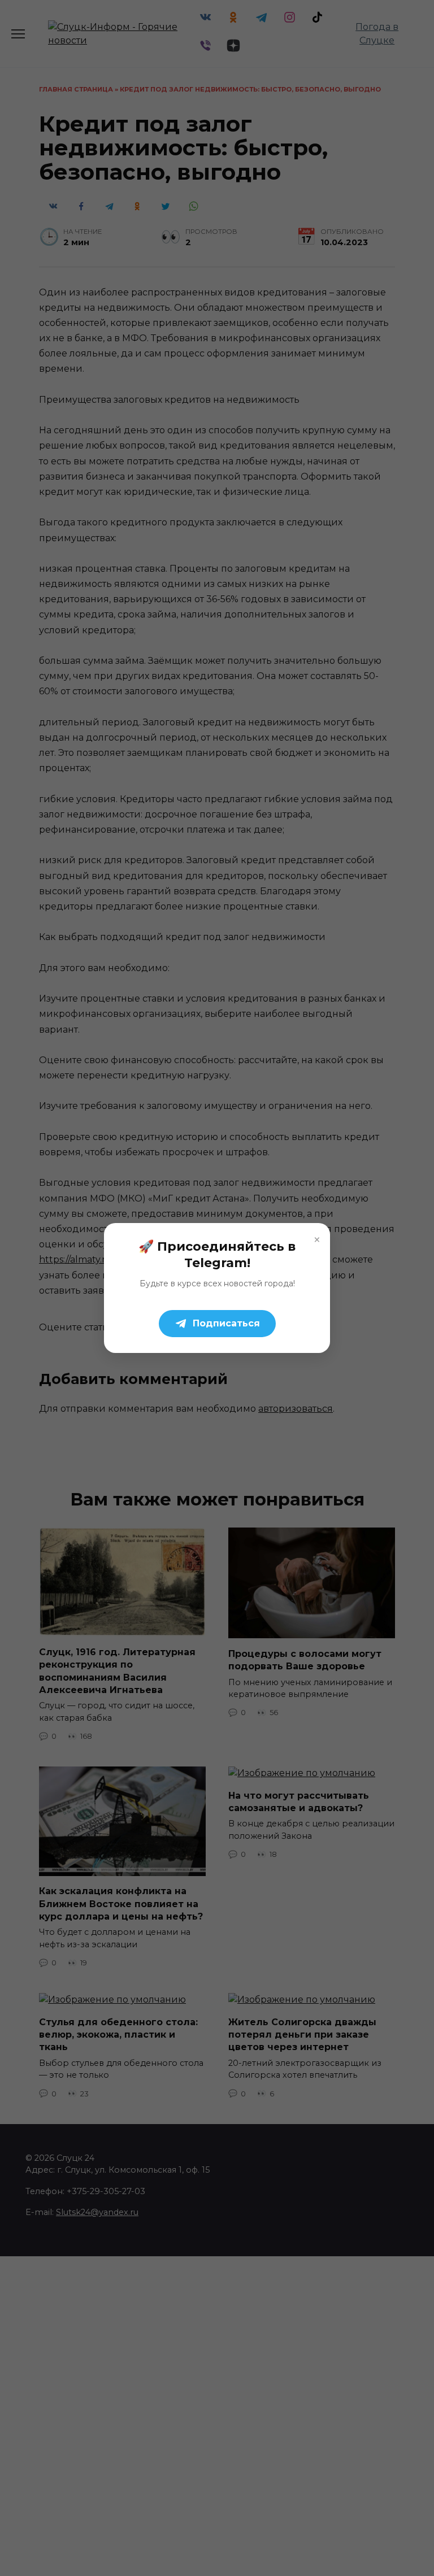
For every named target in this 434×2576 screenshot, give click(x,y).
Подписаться (226, 1323)
